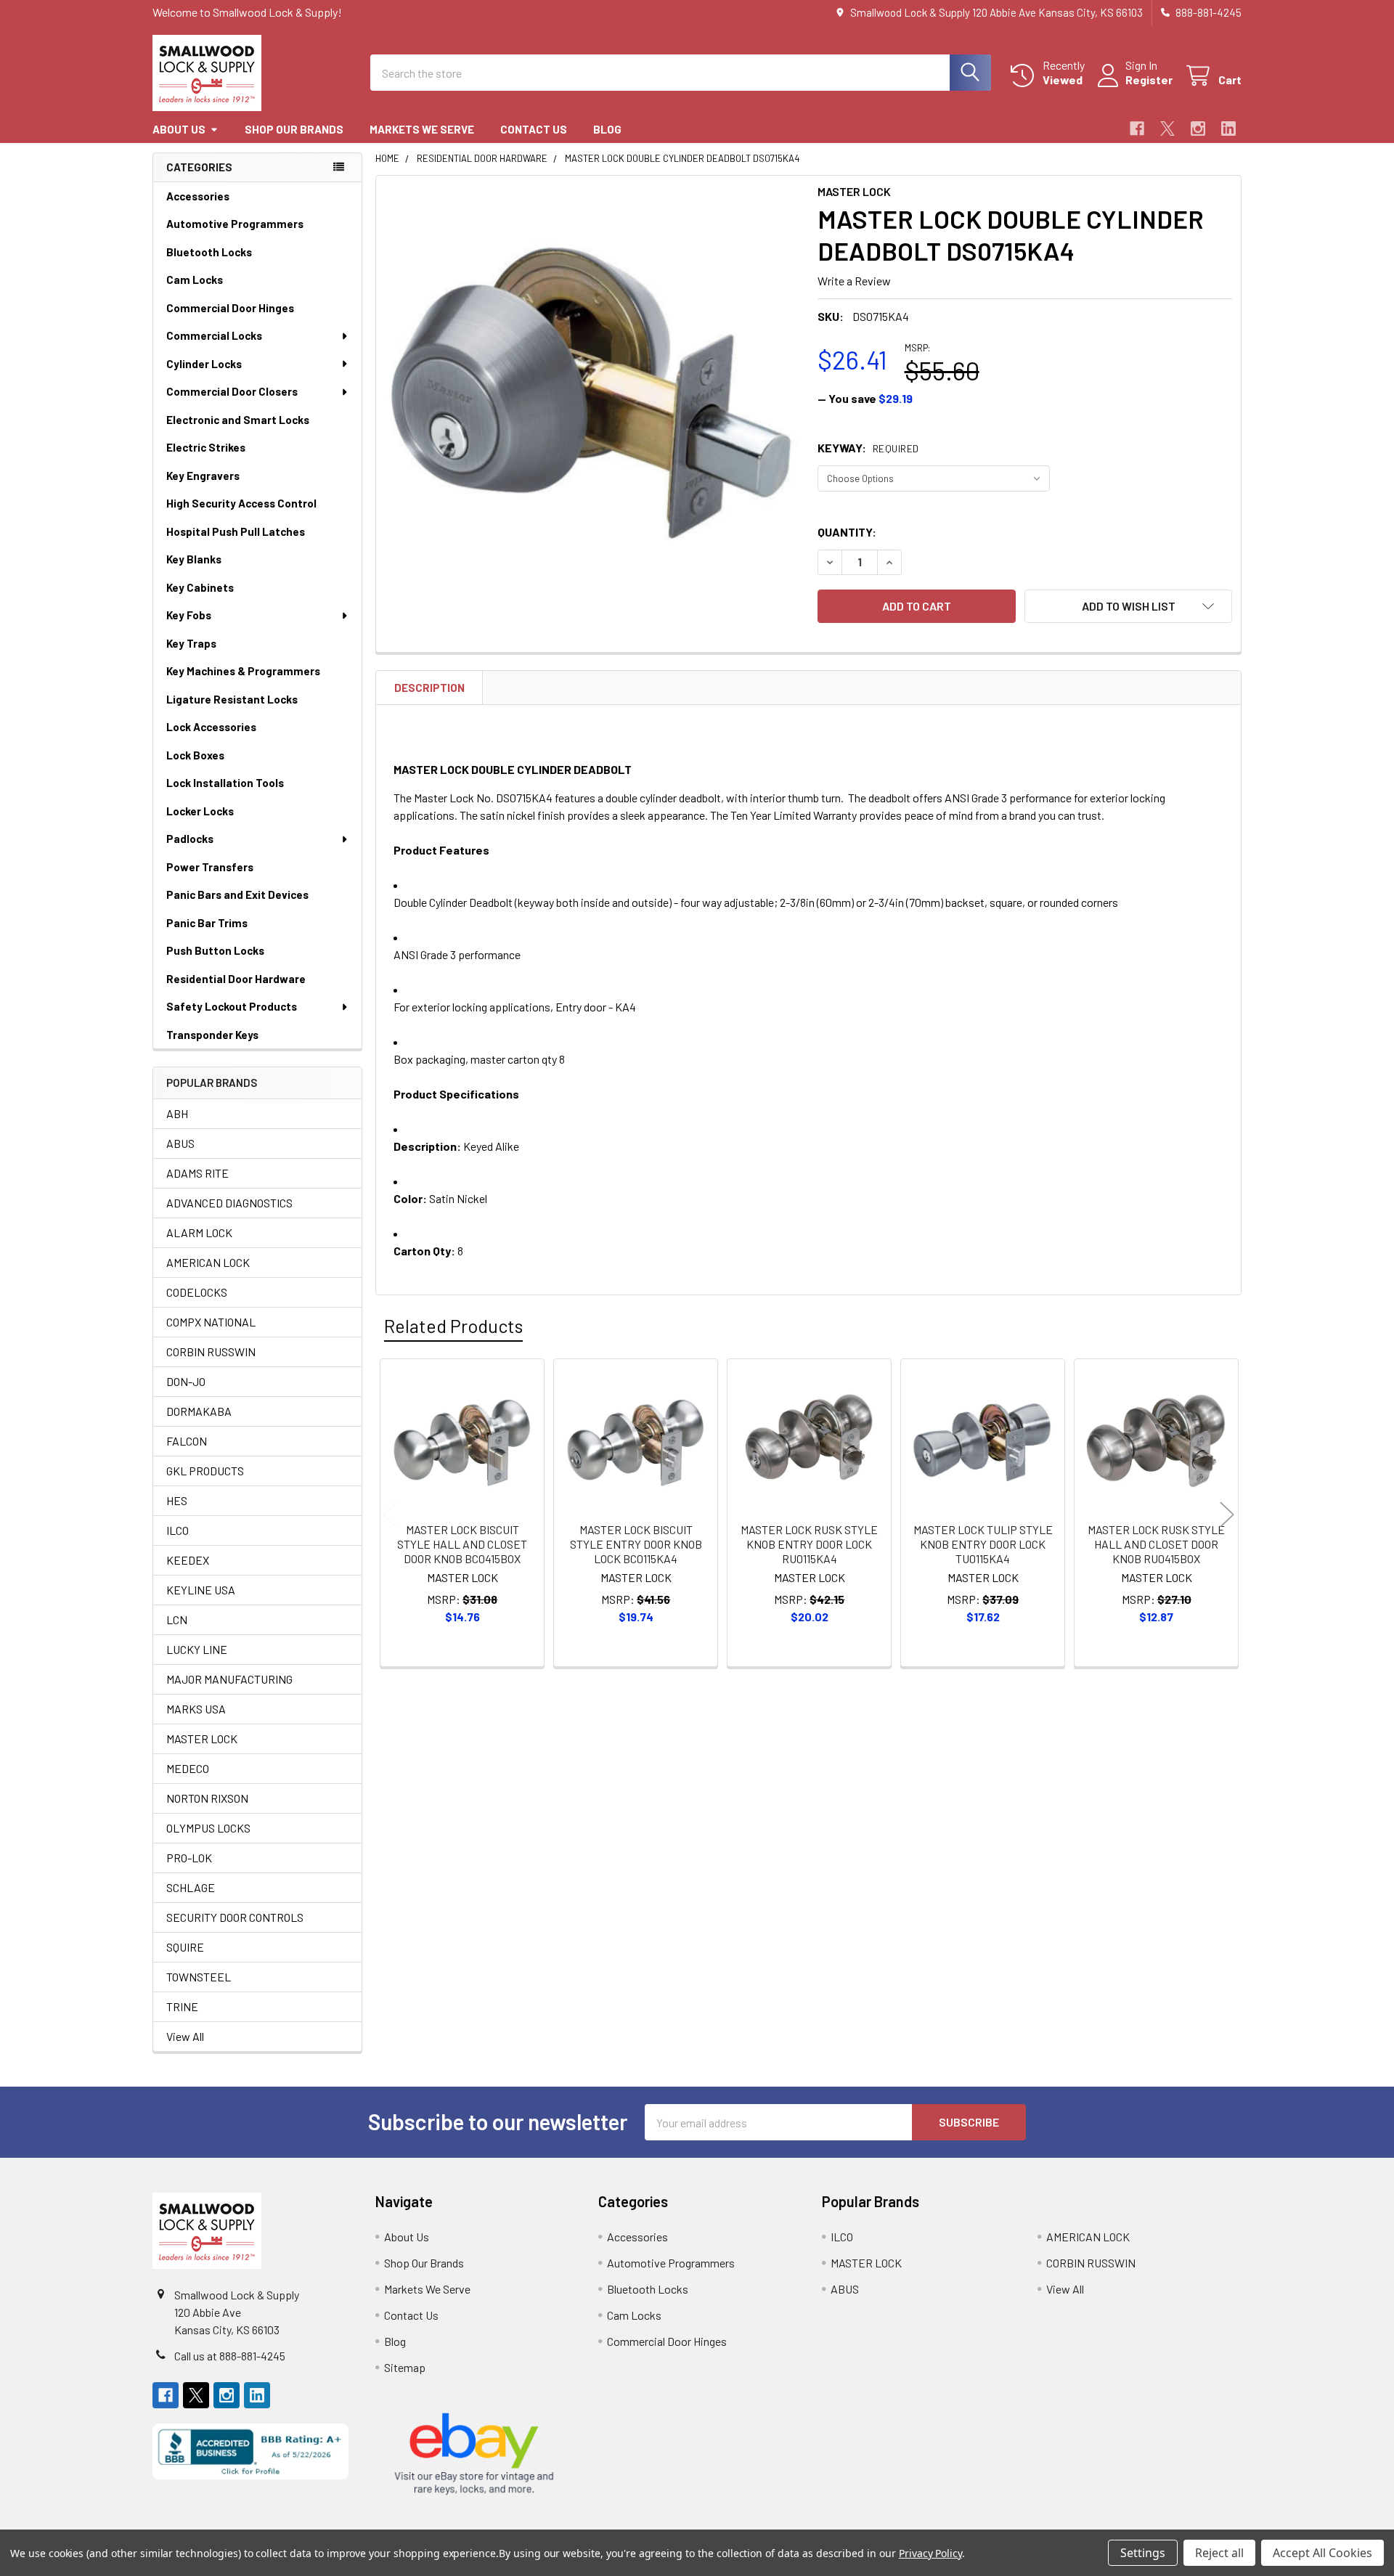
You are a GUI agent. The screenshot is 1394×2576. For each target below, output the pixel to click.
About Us (179, 129)
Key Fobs (189, 615)
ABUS (180, 1143)
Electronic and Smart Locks (238, 420)
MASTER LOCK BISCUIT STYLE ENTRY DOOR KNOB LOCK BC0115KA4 (636, 1544)
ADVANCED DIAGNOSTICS (229, 1203)
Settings (1143, 2553)
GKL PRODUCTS (205, 1471)
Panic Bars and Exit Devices (237, 894)
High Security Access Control (241, 503)
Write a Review (854, 281)
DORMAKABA (199, 1411)
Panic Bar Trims (207, 923)
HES (177, 1500)
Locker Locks (200, 811)
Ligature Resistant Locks (232, 699)
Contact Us (534, 129)
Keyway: (868, 448)
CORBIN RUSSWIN (211, 1352)
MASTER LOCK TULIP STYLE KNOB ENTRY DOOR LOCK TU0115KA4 (983, 1544)
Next (1227, 1515)
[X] (1167, 129)
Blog (607, 129)
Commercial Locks (214, 335)
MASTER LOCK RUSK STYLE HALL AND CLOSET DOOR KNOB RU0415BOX (1156, 1544)
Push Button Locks (215, 950)
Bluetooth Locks (209, 252)
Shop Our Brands (294, 129)
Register (1149, 80)
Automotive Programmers (235, 224)
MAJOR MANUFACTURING (229, 1679)
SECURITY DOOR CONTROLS (235, 1917)
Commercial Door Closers (232, 391)
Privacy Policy (930, 2553)
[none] (592, 392)
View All (185, 2036)
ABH (177, 1113)
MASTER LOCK (202, 1739)
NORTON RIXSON (207, 1798)
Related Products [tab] (453, 1326)
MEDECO (188, 1768)
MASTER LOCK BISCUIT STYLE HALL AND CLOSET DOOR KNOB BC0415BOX (462, 1544)
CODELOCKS (197, 1292)
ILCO (178, 1530)
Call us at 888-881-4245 (230, 2356)
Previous (390, 1515)
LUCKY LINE (197, 1649)
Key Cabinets (200, 587)
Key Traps (191, 643)
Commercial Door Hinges (230, 308)
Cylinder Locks (204, 364)
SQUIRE (185, 1947)
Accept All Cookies (1322, 2553)
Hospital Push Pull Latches (236, 531)
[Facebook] (1137, 129)
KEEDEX (188, 1560)
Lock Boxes (195, 755)
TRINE (182, 2006)
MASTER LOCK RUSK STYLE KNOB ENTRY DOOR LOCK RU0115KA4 (809, 1544)
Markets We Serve (422, 129)
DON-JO (186, 1381)
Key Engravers (203, 476)
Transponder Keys (212, 1035)
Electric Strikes (206, 447)
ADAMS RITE (197, 1173)
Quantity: (847, 532)
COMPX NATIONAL (211, 1322)
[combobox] (681, 73)
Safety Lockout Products (232, 1006)
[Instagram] (1198, 129)
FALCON (187, 1441)
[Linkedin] (1228, 129)
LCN (177, 1619)
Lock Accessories (211, 727)
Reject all (1219, 2553)
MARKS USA (196, 1709)
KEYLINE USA (201, 1590)
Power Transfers (210, 867)
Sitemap (405, 2367)
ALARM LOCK (199, 1232)
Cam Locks (195, 280)
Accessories (198, 196)
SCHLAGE (191, 1887)
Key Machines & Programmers (243, 671)
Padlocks (190, 839)
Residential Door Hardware (236, 979)
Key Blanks (194, 559)
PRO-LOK (189, 1858)
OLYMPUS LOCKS (208, 1828)
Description (429, 688)
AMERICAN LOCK (208, 1262)
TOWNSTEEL (199, 1977)
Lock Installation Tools (225, 783)
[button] (1128, 606)
